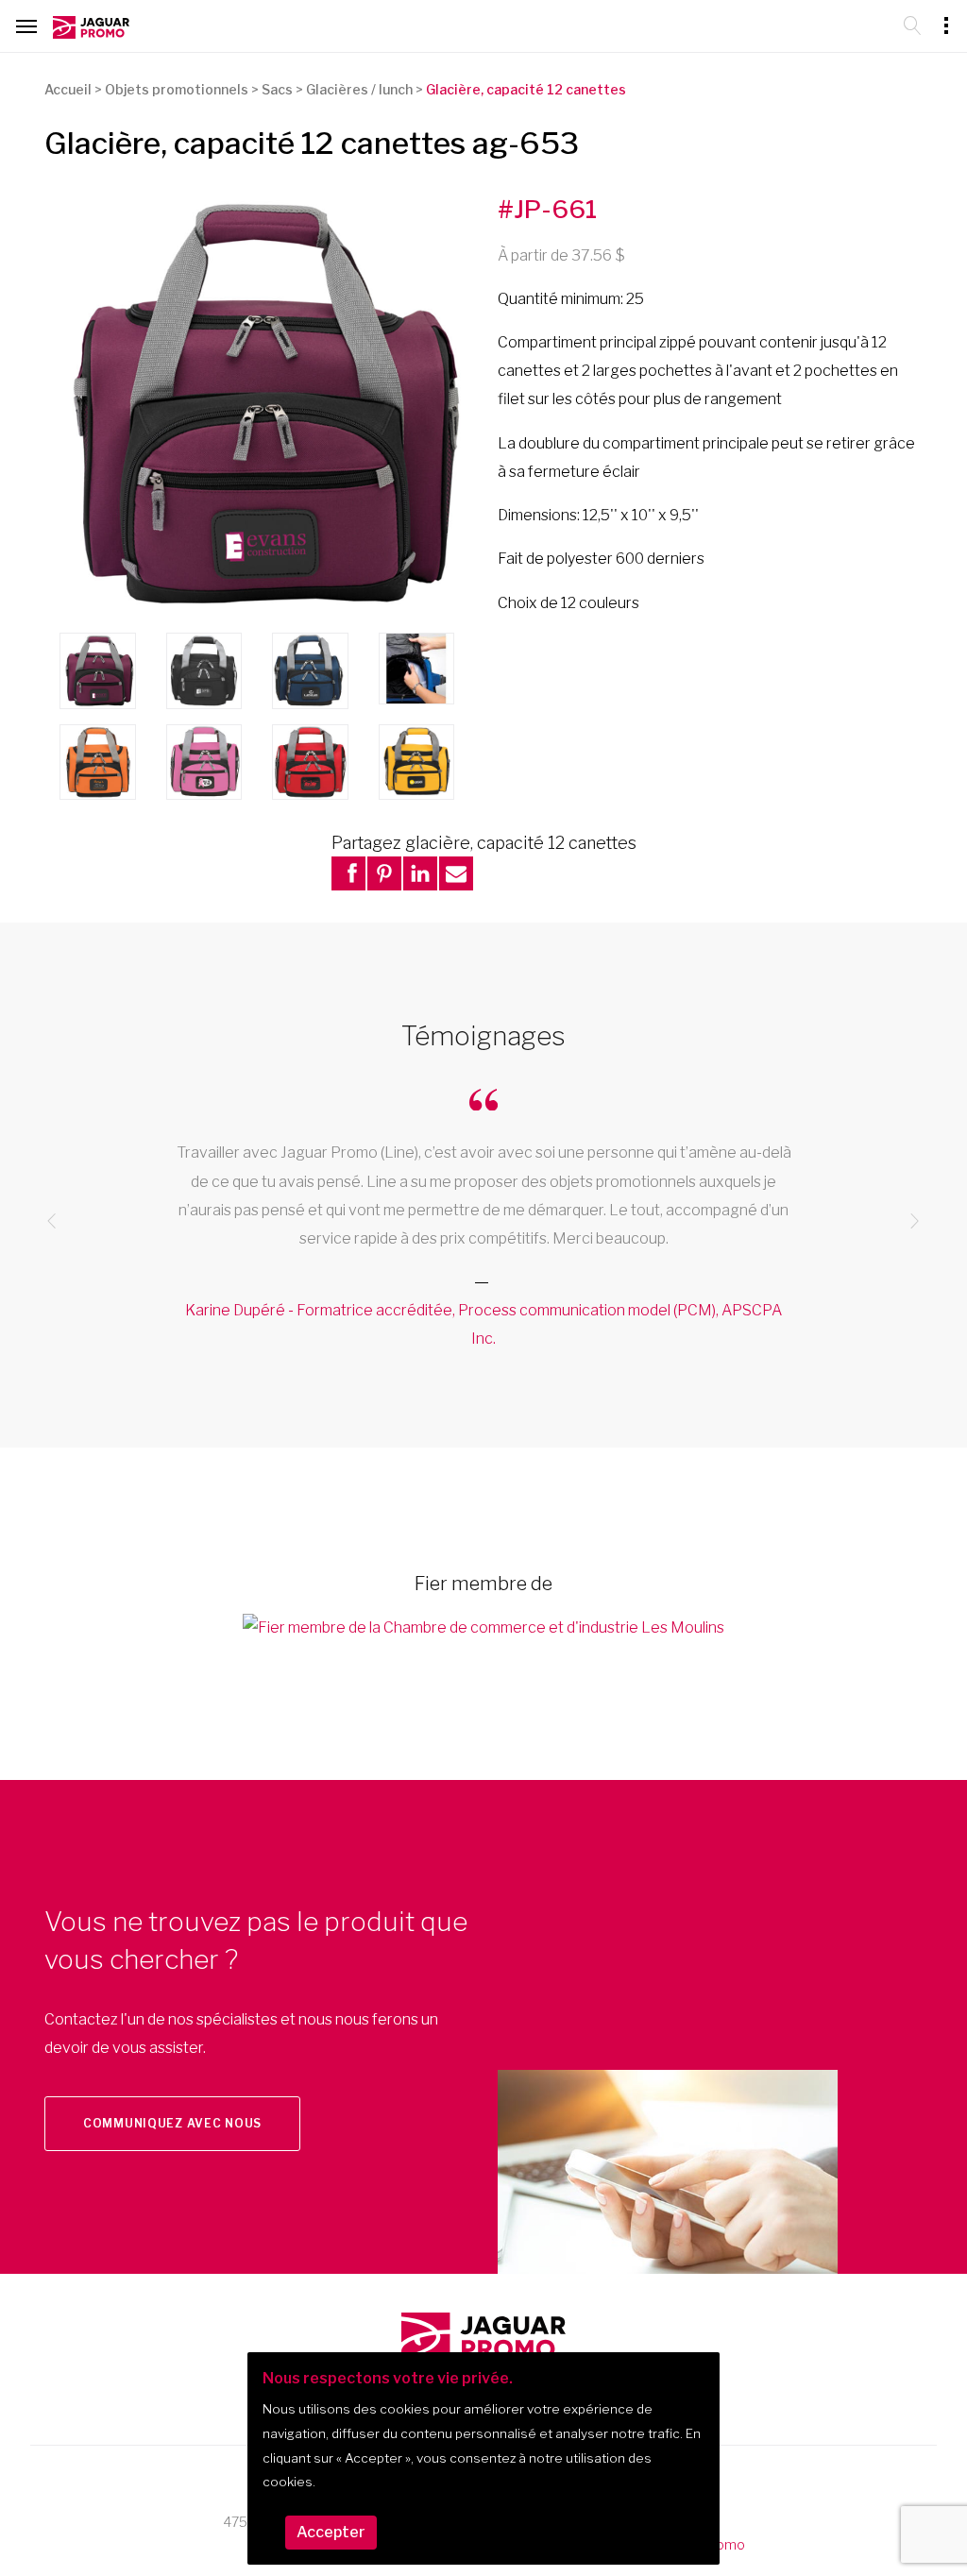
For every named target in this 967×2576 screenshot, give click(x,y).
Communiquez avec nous (172, 2123)
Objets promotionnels (177, 89)
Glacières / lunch (359, 89)
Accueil (68, 89)
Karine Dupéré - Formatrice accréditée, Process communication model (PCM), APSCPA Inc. (483, 1324)
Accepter (331, 2532)
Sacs (277, 89)
